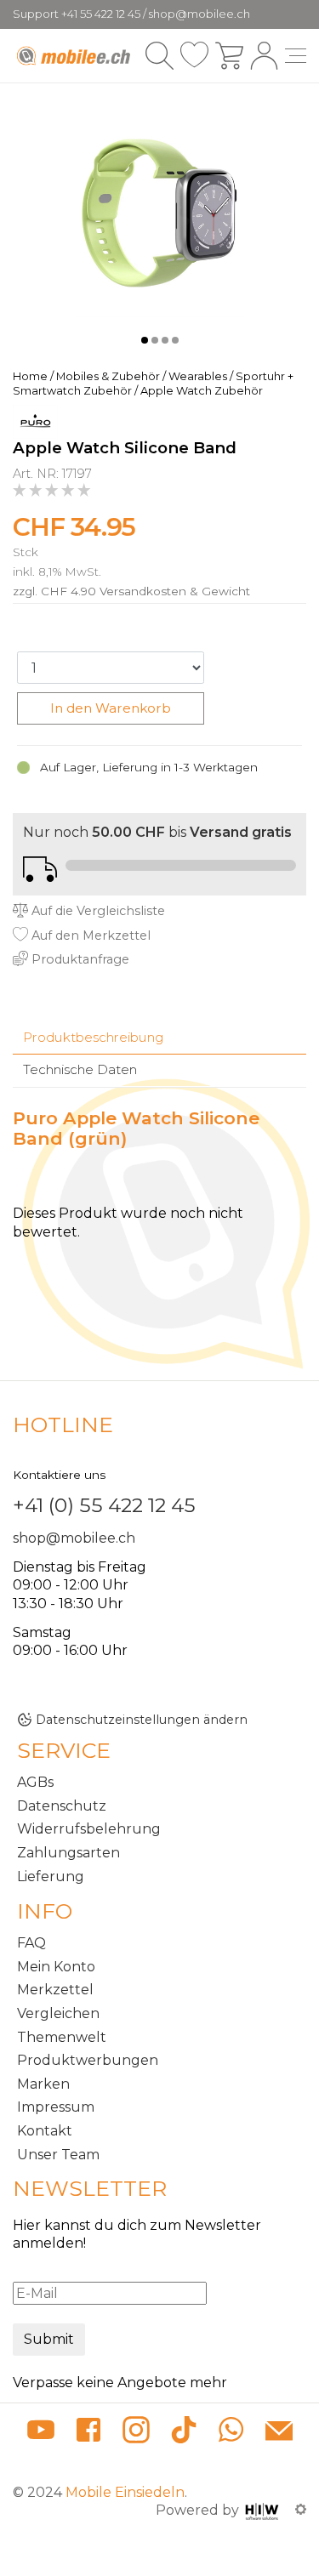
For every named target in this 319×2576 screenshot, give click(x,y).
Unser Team (58, 2155)
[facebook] (88, 2433)
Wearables (198, 376)
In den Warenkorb (111, 708)
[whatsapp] (231, 2433)
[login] (264, 56)
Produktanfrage (79, 959)
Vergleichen (58, 2013)
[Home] (75, 56)
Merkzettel (55, 1990)
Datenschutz (62, 1806)
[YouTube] (41, 2433)
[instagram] (136, 2433)
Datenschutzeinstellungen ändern (142, 1720)
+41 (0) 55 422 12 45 (104, 1505)
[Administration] (301, 2510)
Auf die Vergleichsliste (97, 911)
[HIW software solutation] (264, 2510)
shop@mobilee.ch (74, 1538)
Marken (43, 2084)
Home (30, 376)
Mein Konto (56, 1967)
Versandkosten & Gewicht (175, 591)
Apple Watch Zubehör (202, 391)
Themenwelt (62, 2037)
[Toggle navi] (296, 56)
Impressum (56, 2107)
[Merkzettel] (194, 56)
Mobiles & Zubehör (108, 376)
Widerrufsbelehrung (89, 1829)
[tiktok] (184, 2433)
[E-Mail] (279, 2433)
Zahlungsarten (68, 1853)
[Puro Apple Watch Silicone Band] (159, 213)
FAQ (31, 1943)
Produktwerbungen (88, 2060)
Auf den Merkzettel (89, 935)
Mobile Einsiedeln (125, 2492)
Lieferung (51, 1877)
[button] (145, 340)
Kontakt (45, 2131)
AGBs (35, 1782)
